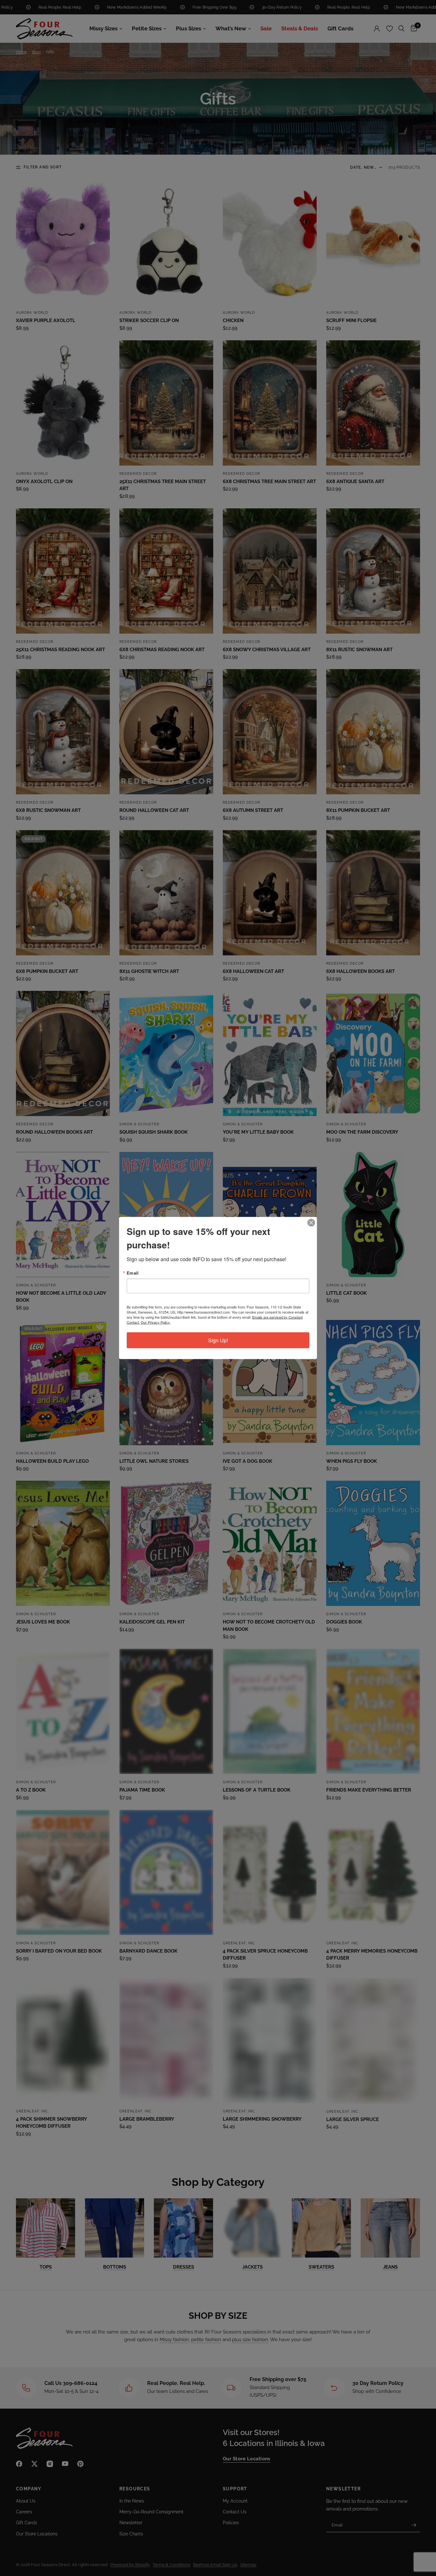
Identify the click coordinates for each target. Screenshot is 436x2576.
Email (133, 1273)
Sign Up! (218, 1340)
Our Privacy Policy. (156, 1322)
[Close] (311, 1223)
